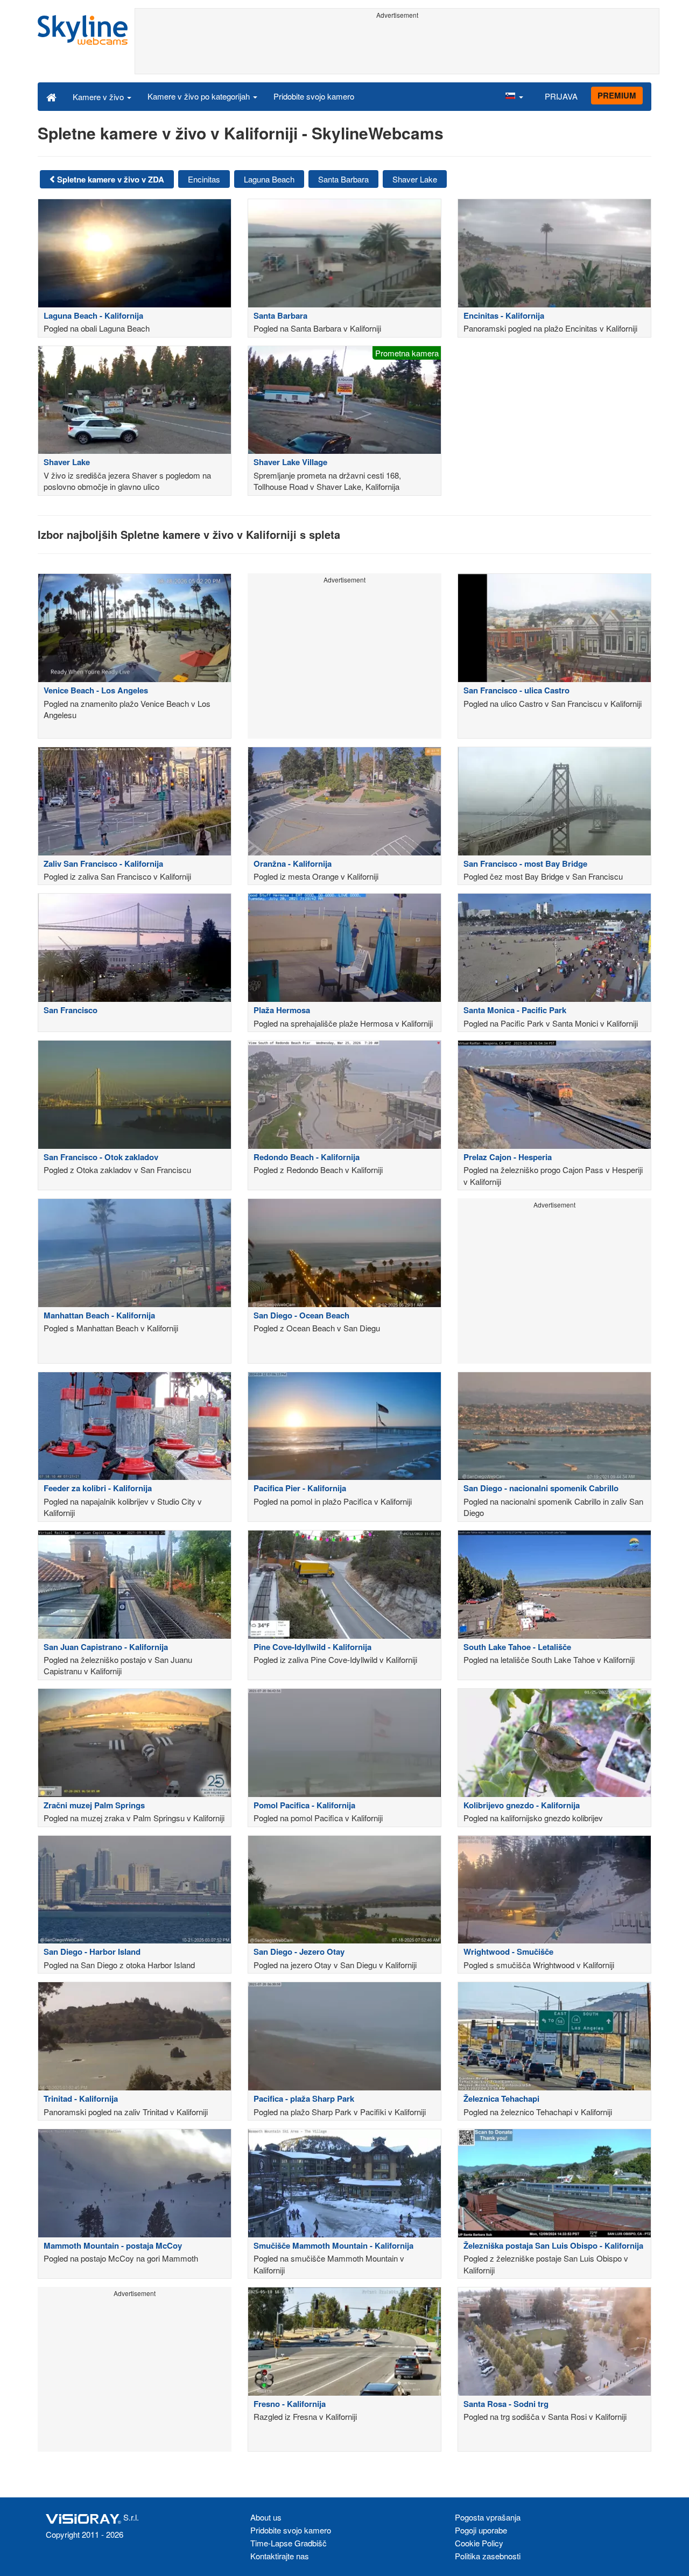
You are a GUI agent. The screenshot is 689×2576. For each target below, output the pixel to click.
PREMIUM (617, 95)
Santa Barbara (343, 179)
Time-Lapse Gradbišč (289, 2543)
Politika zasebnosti (488, 2556)
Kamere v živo (99, 97)
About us (266, 2517)
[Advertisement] (397, 47)
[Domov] (51, 96)
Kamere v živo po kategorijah (200, 96)
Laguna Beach (269, 179)
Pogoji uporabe (481, 2530)
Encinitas (204, 179)
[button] (514, 96)
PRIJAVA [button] (561, 96)
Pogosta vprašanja (488, 2517)
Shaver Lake (415, 179)
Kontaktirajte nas (280, 2556)
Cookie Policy (479, 2543)
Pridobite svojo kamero (314, 96)
